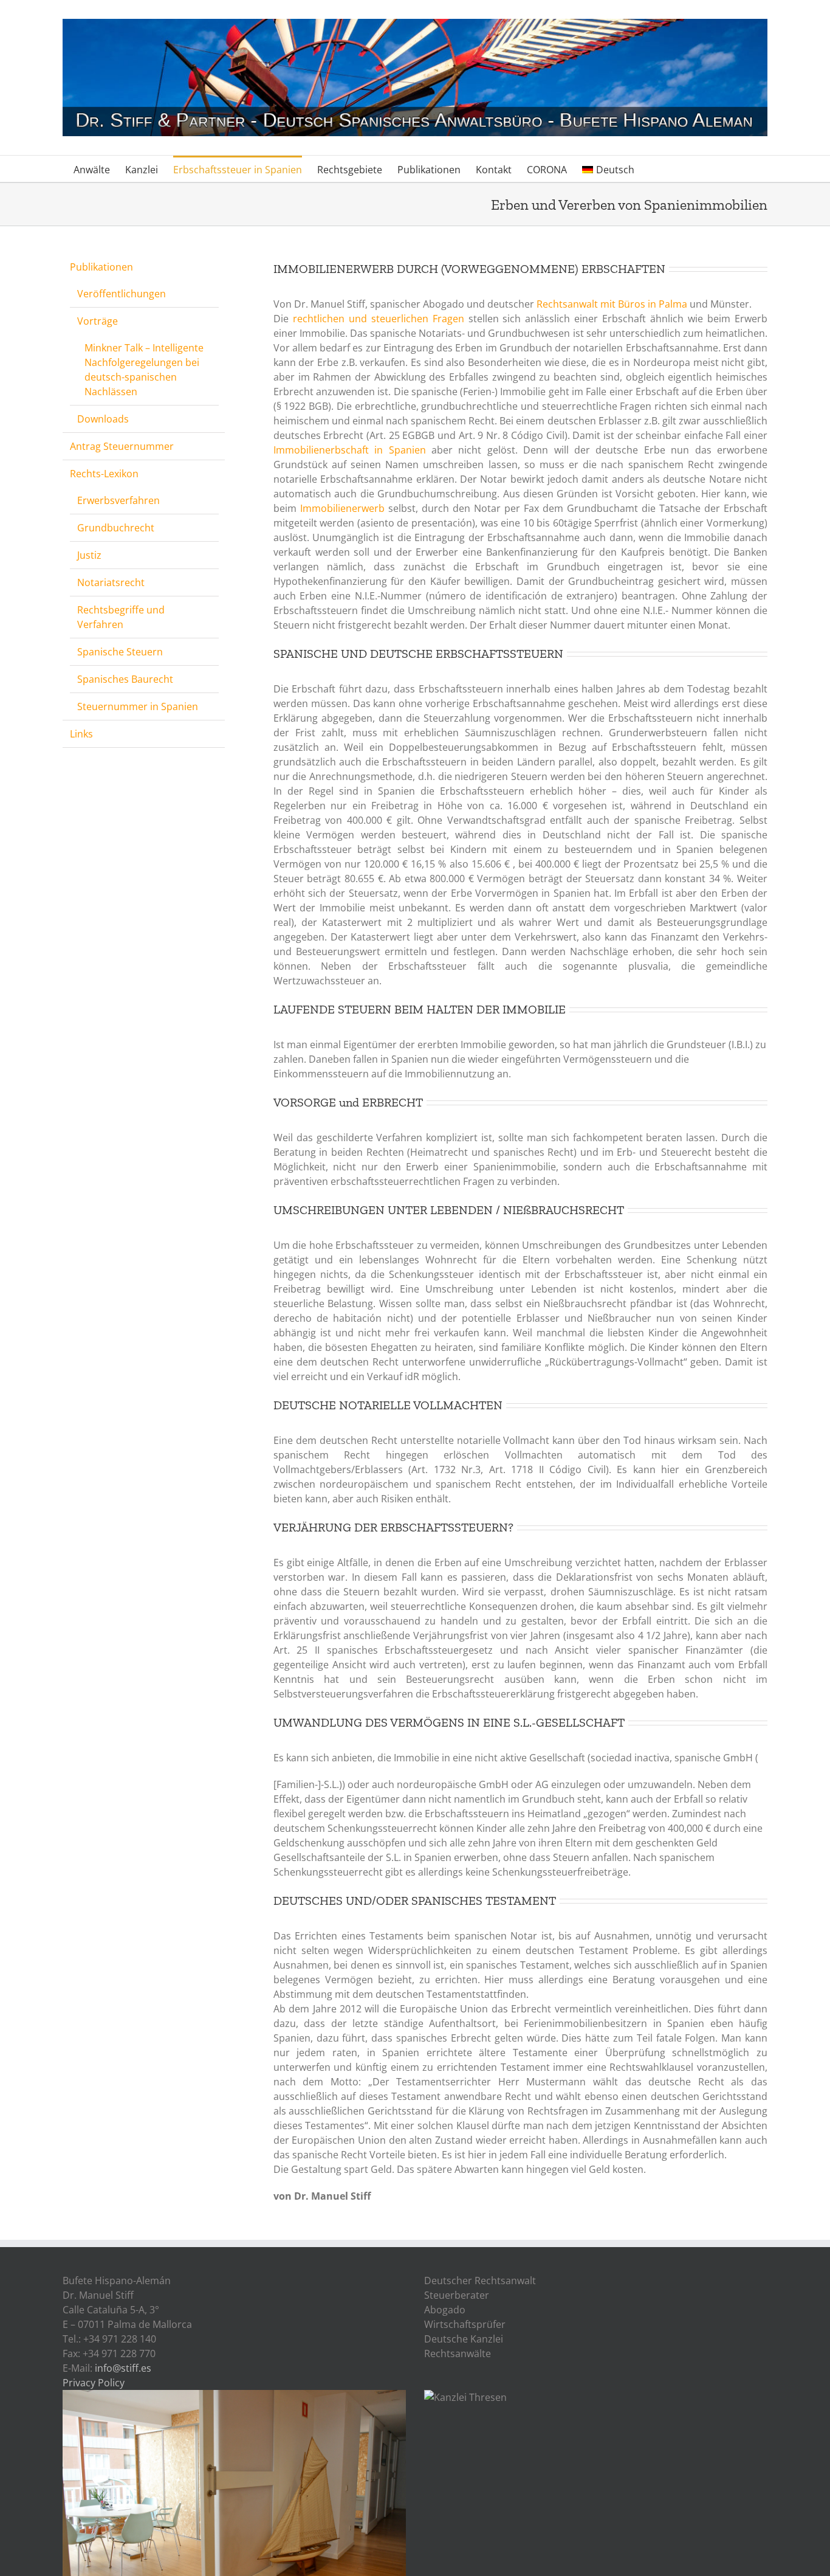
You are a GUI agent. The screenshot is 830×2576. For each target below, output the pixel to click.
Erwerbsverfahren (118, 500)
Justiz (89, 555)
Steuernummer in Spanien (138, 706)
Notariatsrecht (111, 582)
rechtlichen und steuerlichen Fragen (379, 319)
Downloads (103, 419)
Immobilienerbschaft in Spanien (350, 450)
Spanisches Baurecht (125, 679)
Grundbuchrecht (116, 528)
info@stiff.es (123, 2368)
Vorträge (98, 321)
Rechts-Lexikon (104, 474)
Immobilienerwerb (342, 508)
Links (81, 734)
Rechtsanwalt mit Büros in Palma (612, 304)
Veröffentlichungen (122, 294)
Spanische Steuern (120, 652)
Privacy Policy (94, 2383)
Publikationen (101, 267)
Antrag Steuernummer (122, 446)
